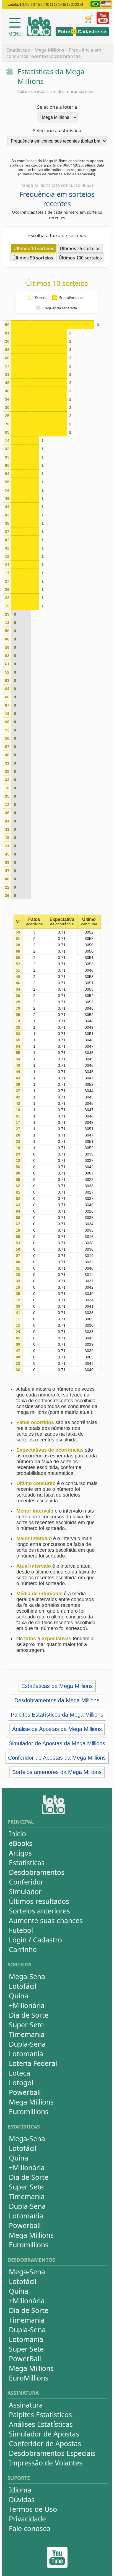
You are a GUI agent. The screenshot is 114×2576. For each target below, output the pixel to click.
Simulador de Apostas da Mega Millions (57, 1743)
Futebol (21, 1930)
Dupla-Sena (27, 2044)
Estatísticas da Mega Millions (57, 1686)
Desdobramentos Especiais (52, 2453)
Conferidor (26, 1882)
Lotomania (26, 2054)
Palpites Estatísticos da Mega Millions (57, 1715)
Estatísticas (18, 50)
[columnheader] (18, 922)
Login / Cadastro (35, 1940)
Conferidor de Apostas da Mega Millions (57, 1758)
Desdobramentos (37, 1872)
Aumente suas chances (46, 1920)
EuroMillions (29, 2378)
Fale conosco (30, 2528)
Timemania (27, 2034)
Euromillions (29, 2111)
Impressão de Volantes (46, 2463)
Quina (19, 1996)
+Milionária (27, 2005)
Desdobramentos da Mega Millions (57, 1700)
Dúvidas (22, 2499)
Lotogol (21, 2082)
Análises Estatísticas (41, 2424)
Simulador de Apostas (44, 2434)
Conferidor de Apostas (45, 2443)
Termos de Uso (33, 2509)
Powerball (25, 2092)
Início (17, 1834)
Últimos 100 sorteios (80, 258)
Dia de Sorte (29, 2015)
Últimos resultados (39, 1901)
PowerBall (25, 2358)
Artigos (20, 1853)
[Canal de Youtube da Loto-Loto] (103, 23)
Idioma (20, 2490)
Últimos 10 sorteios (34, 248)
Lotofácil (23, 1986)
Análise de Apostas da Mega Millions (57, 1729)
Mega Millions (49, 50)
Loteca (20, 2073)
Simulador (25, 1891)
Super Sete (26, 2025)
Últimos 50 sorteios (33, 258)
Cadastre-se (92, 32)
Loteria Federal (33, 2063)
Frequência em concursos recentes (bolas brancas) (54, 53)
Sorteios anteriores (39, 1911)
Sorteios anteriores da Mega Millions (57, 1772)
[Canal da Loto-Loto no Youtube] (57, 2566)
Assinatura (26, 2405)
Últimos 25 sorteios (80, 248)
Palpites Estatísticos (40, 2414)
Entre (64, 32)
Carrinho (23, 1949)
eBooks (21, 1843)
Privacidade (27, 2519)
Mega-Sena (27, 1976)
